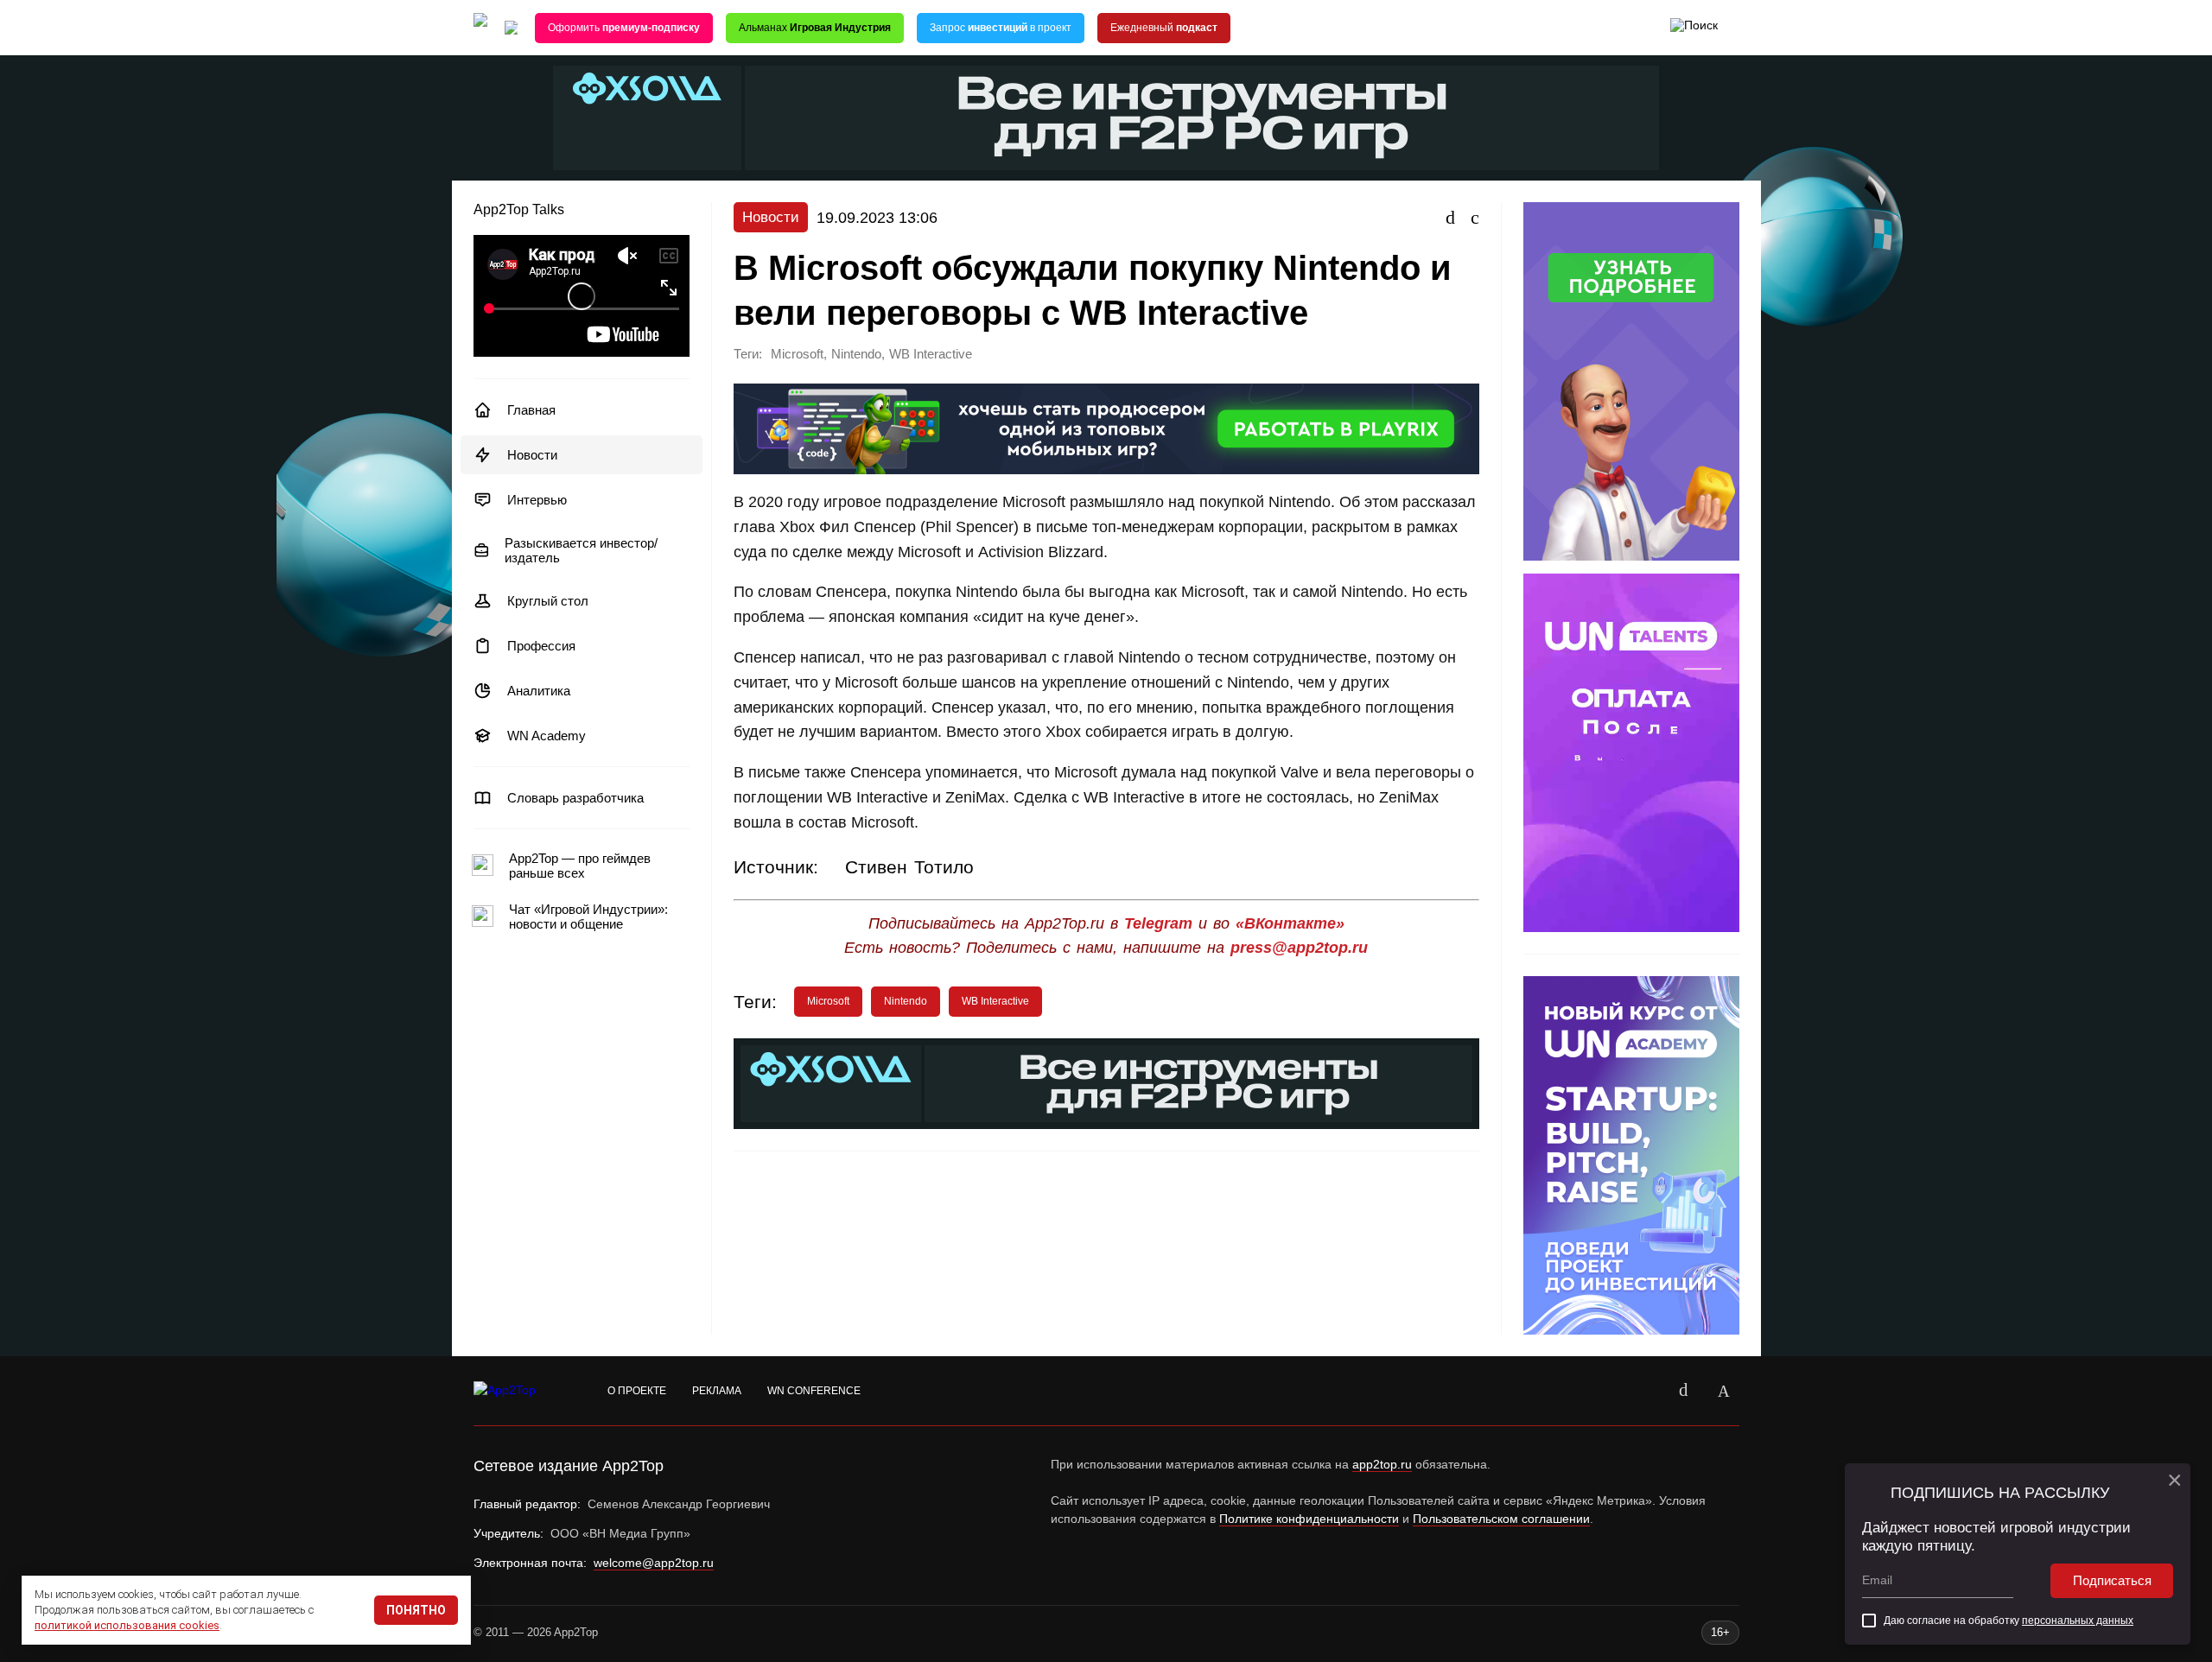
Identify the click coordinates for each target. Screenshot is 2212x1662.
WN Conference (814, 1391)
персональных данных (2078, 1621)
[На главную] (480, 28)
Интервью (537, 500)
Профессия (541, 646)
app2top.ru (1382, 1464)
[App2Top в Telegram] (1724, 1391)
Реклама (717, 1391)
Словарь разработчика (575, 798)
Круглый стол (548, 601)
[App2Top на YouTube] (1644, 1391)
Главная (531, 410)
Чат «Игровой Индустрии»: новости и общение (588, 917)
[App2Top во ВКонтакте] (1684, 1391)
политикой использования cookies (127, 1625)
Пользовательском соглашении (1501, 1519)
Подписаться (2112, 1580)
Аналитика (539, 691)
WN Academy (547, 736)
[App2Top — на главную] (521, 1391)
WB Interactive (931, 354)
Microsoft (797, 354)
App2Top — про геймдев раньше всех (580, 866)
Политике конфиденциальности (1309, 1519)
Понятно (416, 1610)
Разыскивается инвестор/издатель (581, 550)
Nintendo (856, 354)
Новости (532, 455)
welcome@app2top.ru (654, 1563)
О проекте (637, 1391)
